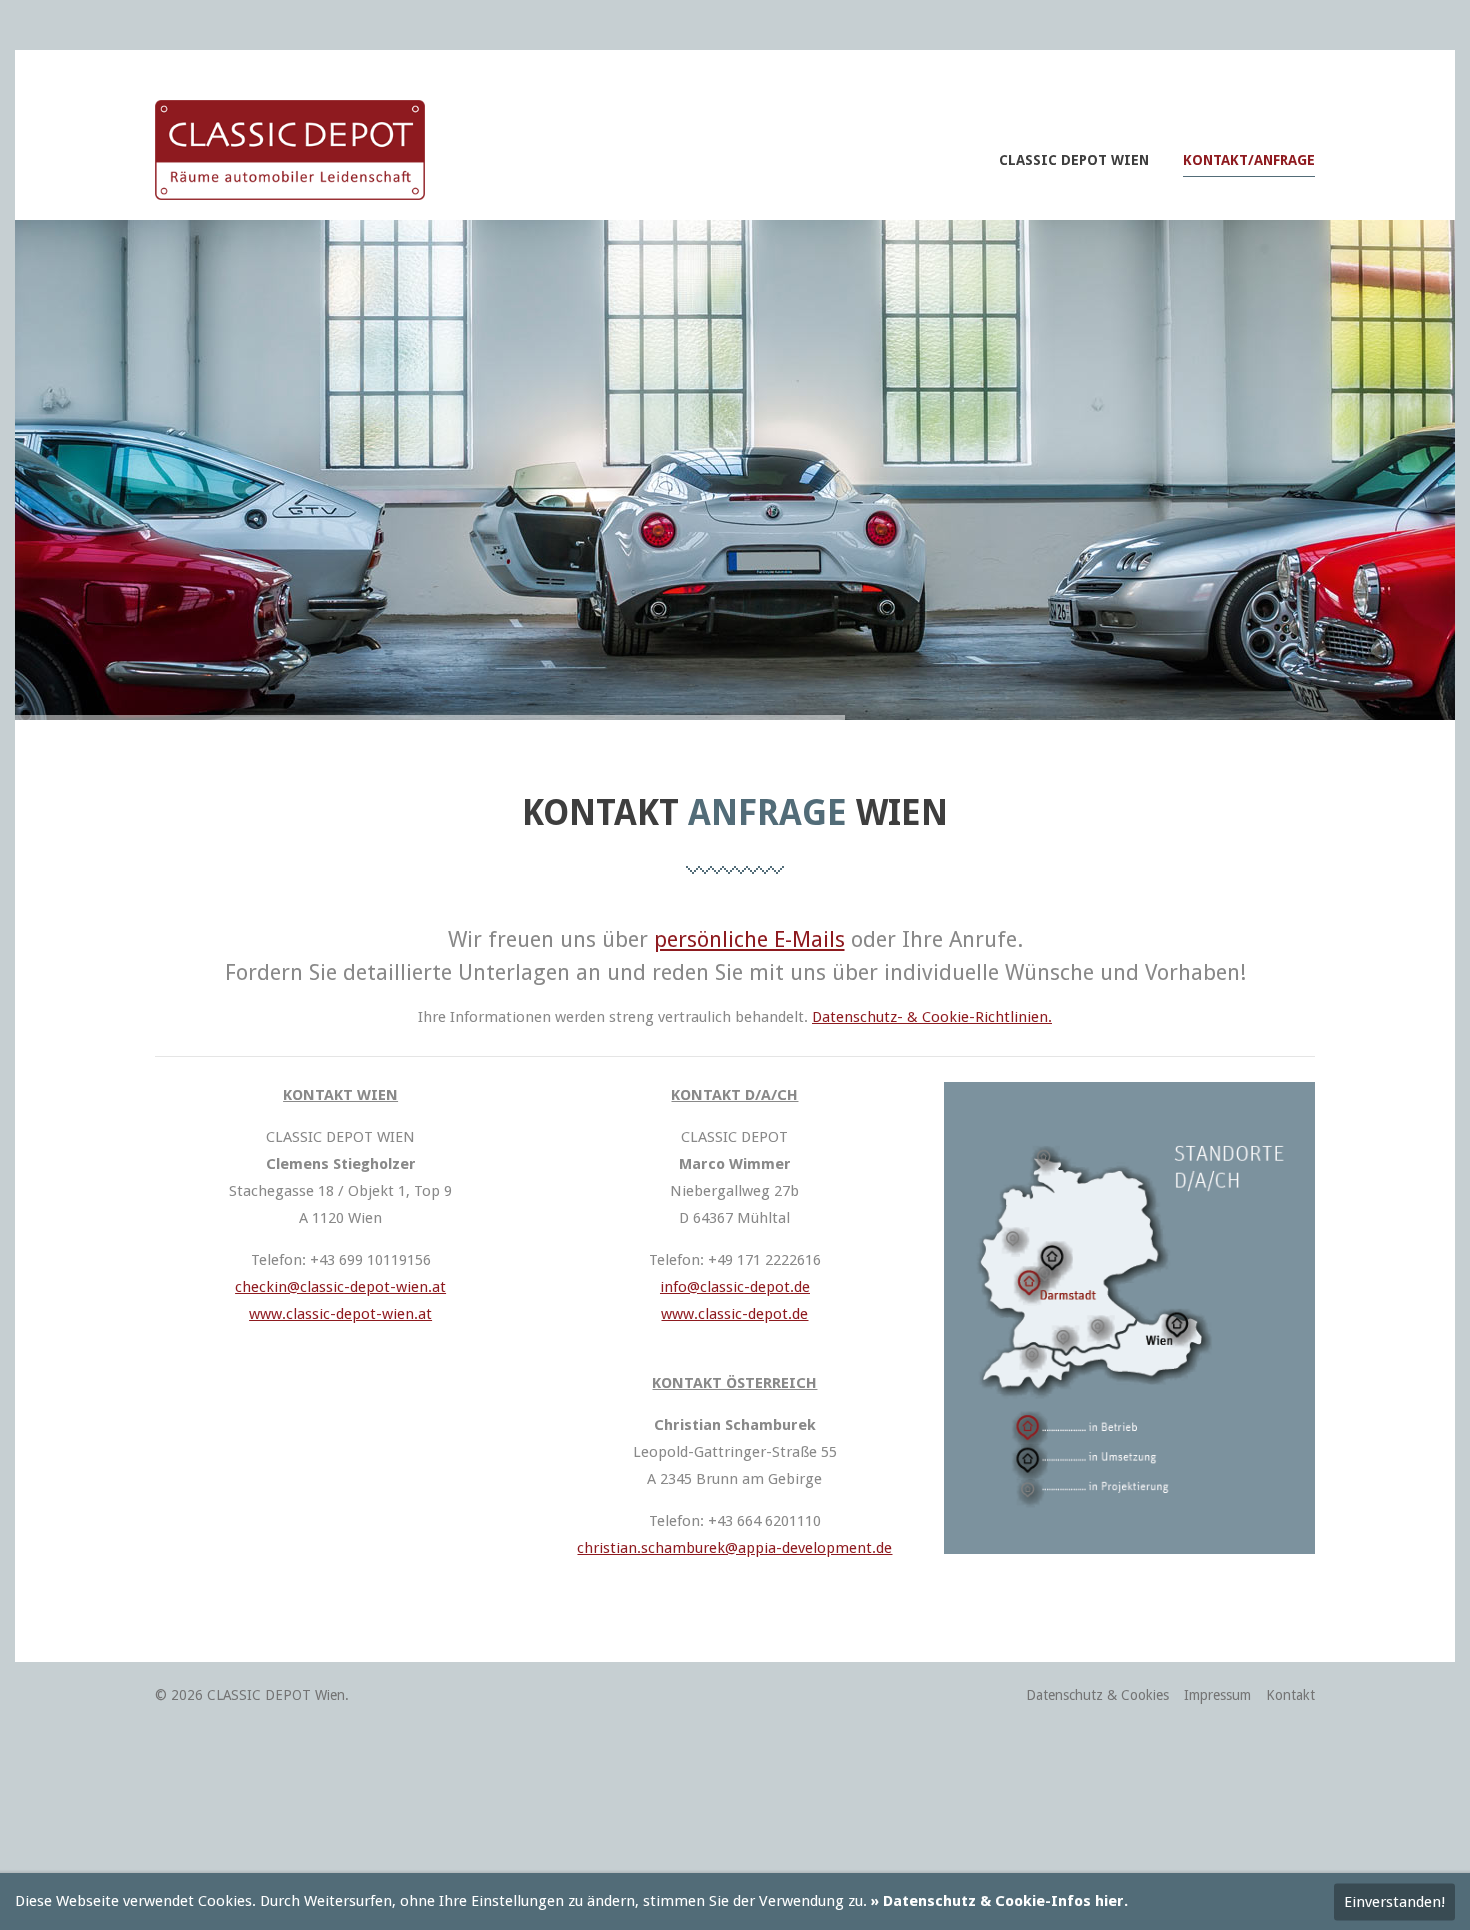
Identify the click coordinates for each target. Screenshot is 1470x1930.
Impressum (1217, 1695)
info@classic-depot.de (735, 1287)
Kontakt (1290, 1695)
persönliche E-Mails (749, 939)
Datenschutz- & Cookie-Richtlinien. (932, 1017)
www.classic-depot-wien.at (340, 1314)
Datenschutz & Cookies (1097, 1695)
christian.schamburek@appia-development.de (734, 1548)
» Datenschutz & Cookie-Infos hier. (999, 1901)
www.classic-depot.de (734, 1314)
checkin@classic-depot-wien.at (340, 1287)
